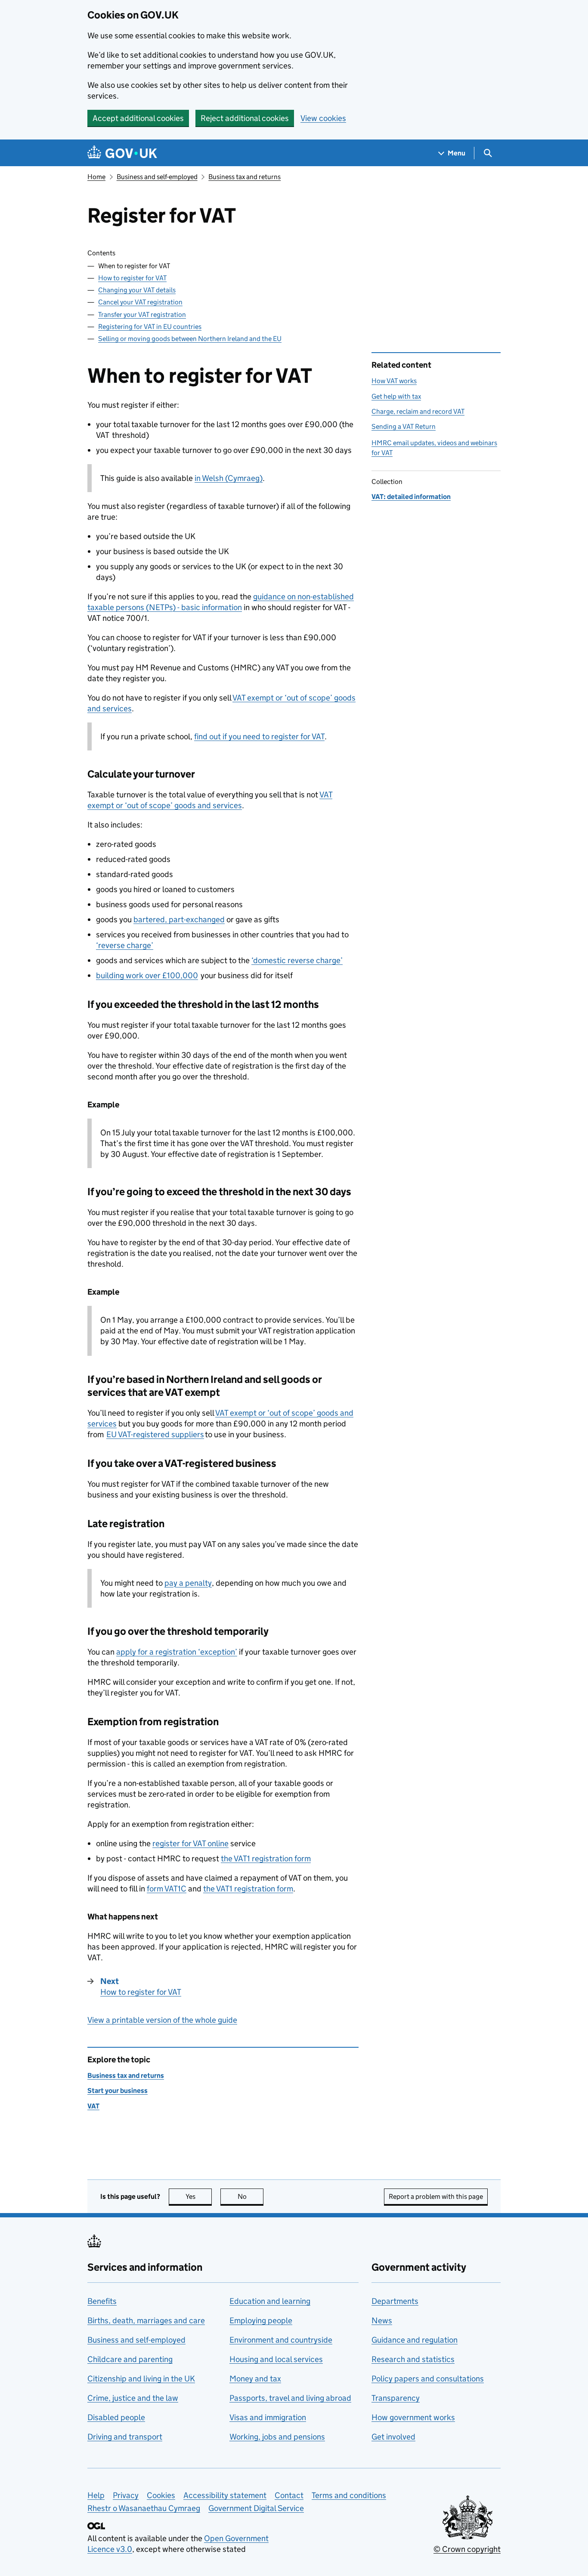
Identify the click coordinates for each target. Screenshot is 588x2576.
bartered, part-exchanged (179, 919)
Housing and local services (276, 2359)
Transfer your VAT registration (142, 315)
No (251, 2196)
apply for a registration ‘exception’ (177, 1652)
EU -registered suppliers (155, 1434)
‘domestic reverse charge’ (297, 960)
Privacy (126, 2495)
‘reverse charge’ (125, 945)
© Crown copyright (467, 2549)
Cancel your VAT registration (140, 302)
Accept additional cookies (138, 118)
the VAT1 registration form (266, 1858)
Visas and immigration (268, 2417)
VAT (93, 2106)
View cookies (323, 118)
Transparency (396, 2398)
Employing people (261, 2320)
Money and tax (255, 2379)
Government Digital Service (256, 2508)
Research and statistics (413, 2359)
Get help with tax (396, 396)
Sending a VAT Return (404, 426)
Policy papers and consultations (428, 2379)
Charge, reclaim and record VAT (418, 411)
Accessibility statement (225, 2495)
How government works (413, 2417)
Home (96, 177)
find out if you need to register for (259, 736)
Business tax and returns (244, 177)
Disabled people (116, 2417)
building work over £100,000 (147, 975)
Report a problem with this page (436, 2196)
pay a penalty (188, 1583)
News (382, 2320)
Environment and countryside (281, 2340)
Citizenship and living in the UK (141, 2379)
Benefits (102, 2301)
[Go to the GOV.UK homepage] (122, 153)
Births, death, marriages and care (146, 2320)
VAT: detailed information (411, 497)
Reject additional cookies (245, 118)
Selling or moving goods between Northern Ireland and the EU (190, 339)
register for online (190, 1843)
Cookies (161, 2495)
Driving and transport (125, 2437)
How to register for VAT (132, 278)
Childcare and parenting (130, 2359)
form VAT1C (167, 1889)
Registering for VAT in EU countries (150, 327)
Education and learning (270, 2301)
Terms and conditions (349, 2495)
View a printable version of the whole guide (162, 2020)
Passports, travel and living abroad (290, 2398)
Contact (289, 2495)
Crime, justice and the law (133, 2398)
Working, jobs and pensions (277, 2437)
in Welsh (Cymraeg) (229, 478)
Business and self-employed (157, 177)
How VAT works (394, 381)
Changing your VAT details (137, 290)
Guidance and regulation (415, 2340)
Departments (395, 2301)
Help (96, 2495)
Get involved (393, 2437)
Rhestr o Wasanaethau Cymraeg (144, 2508)
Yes (199, 2196)
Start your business (118, 2091)
